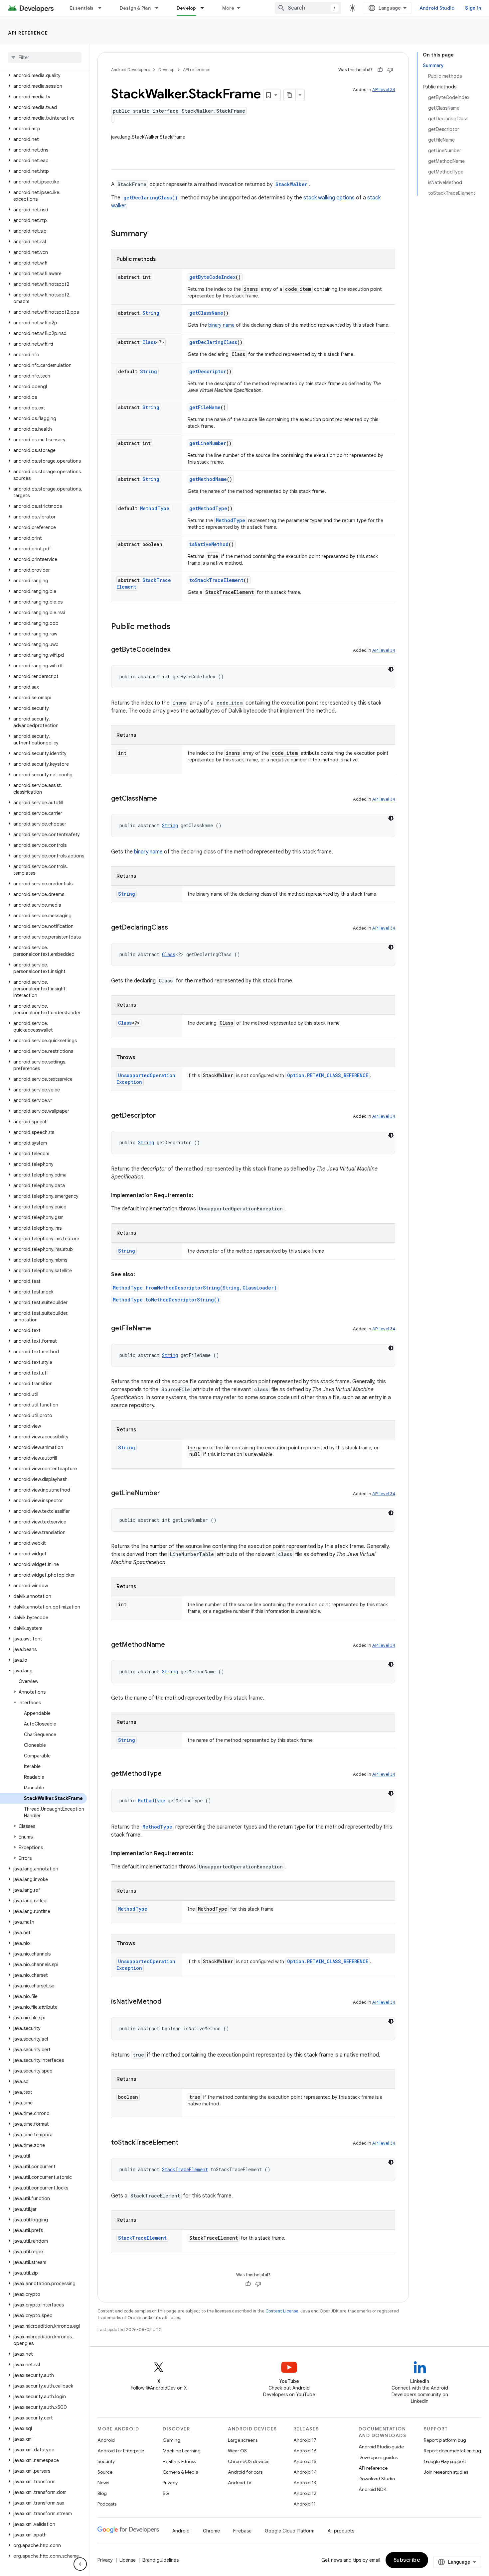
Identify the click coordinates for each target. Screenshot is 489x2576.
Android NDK (372, 2489)
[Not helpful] (390, 70)
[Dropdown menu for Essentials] (103, 8)
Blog (102, 2493)
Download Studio (377, 2479)
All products (341, 2531)
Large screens (243, 2440)
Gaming (171, 2440)
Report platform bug (445, 2440)
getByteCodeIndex (212, 277)
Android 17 (305, 2440)
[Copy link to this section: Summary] (154, 234)
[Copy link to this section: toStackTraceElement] (185, 2143)
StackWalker (291, 184)
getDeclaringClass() (151, 198)
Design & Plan (135, 8)
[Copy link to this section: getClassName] (164, 799)
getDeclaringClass (213, 342)
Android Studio (437, 8)
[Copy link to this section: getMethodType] (168, 1774)
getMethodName (208, 479)
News (103, 2483)
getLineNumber (208, 443)
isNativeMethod (209, 544)
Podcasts (107, 2504)
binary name (221, 325)
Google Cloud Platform (290, 2531)
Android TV (240, 2483)
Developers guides (378, 2457)
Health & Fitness (179, 2461)
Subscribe (407, 2560)
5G (166, 2493)
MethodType (155, 508)
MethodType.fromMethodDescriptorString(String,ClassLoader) (195, 1288)
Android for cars (245, 2472)
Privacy (170, 2483)
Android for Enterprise (121, 2451)
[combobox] (308, 8)
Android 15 (305, 2461)
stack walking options (329, 198)
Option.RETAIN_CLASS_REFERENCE (328, 1075)
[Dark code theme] (391, 669)
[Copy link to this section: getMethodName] (172, 1645)
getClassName (206, 313)
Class (149, 342)
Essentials (82, 8)
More (228, 8)
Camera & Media (180, 2472)
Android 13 (305, 2483)
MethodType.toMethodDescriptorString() (166, 1300)
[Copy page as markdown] (290, 95)
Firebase (242, 2531)
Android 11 (305, 2504)
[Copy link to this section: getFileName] (158, 1329)
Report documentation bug (452, 2451)
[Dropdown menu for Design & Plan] (160, 8)
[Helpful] (380, 70)
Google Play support (445, 2461)
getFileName (205, 407)
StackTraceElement (185, 2169)
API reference (28, 33)
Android (106, 2440)
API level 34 (384, 90)
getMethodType (208, 508)
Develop (186, 8)
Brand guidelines (161, 2560)
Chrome (211, 2531)
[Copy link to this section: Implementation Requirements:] (200, 1195)
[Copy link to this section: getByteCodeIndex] (177, 650)
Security (106, 2461)
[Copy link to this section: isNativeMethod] (168, 2002)
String (151, 313)
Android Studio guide (381, 2447)
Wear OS (237, 2451)
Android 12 (305, 2493)
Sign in (473, 8)
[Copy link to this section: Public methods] (177, 627)
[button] (43, 75)
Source (105, 2472)
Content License (282, 2311)
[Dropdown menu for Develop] (205, 8)
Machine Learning (182, 2451)
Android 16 (305, 2451)
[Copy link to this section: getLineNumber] (167, 1494)
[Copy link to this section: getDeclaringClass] (175, 928)
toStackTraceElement (216, 580)
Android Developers (130, 70)
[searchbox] (45, 57)
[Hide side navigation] (80, 2564)
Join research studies (446, 2472)
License (128, 2560)
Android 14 (305, 2472)
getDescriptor (208, 371)
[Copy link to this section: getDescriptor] (162, 1116)
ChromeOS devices (248, 2461)
